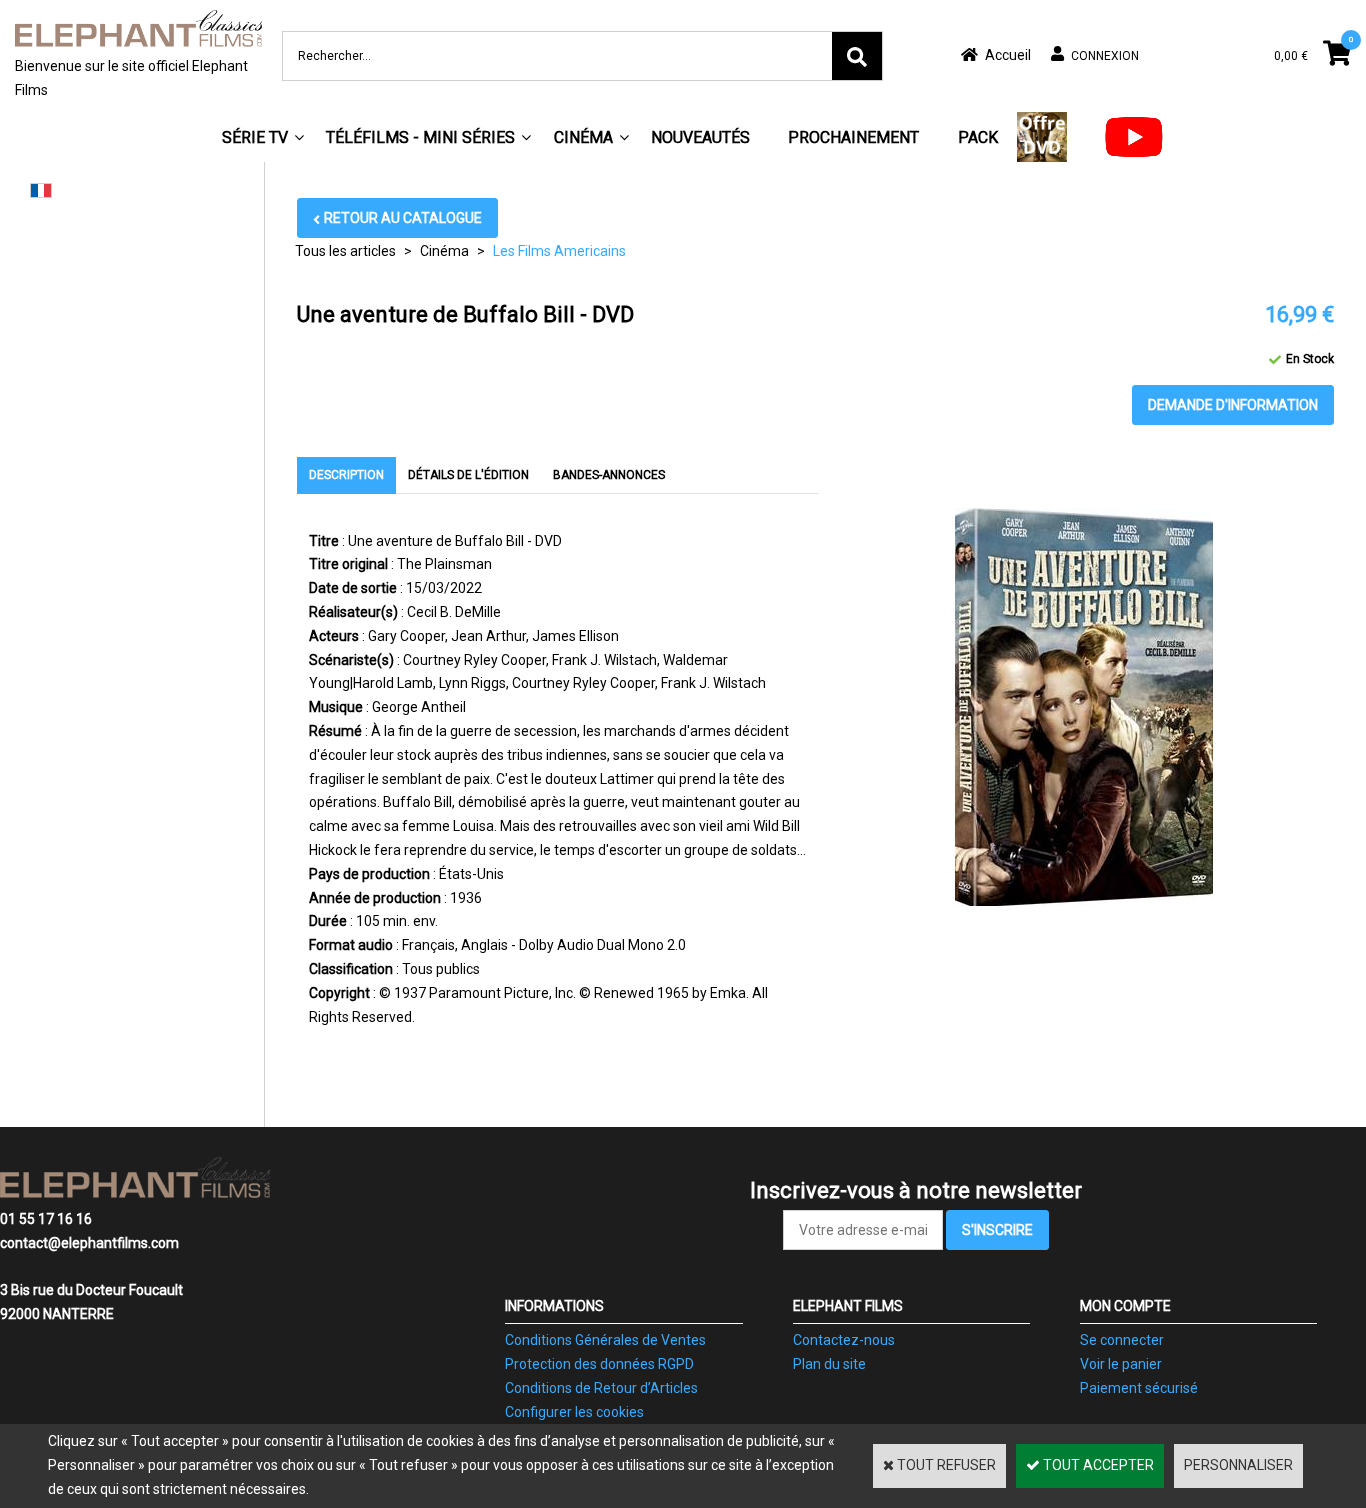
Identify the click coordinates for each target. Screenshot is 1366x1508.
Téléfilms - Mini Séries (420, 137)
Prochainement (853, 137)
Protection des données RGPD (599, 1364)
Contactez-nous (844, 1340)
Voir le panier (1121, 1364)
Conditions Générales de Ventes (605, 1340)
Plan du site (829, 1364)
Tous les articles (345, 251)
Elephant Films (848, 1306)
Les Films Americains (559, 251)
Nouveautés (700, 137)
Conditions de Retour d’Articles (601, 1388)
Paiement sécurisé (1139, 1388)
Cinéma (583, 137)
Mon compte (1125, 1306)
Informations (554, 1306)
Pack (978, 137)
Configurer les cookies (574, 1412)
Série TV (255, 137)
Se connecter (1122, 1340)
